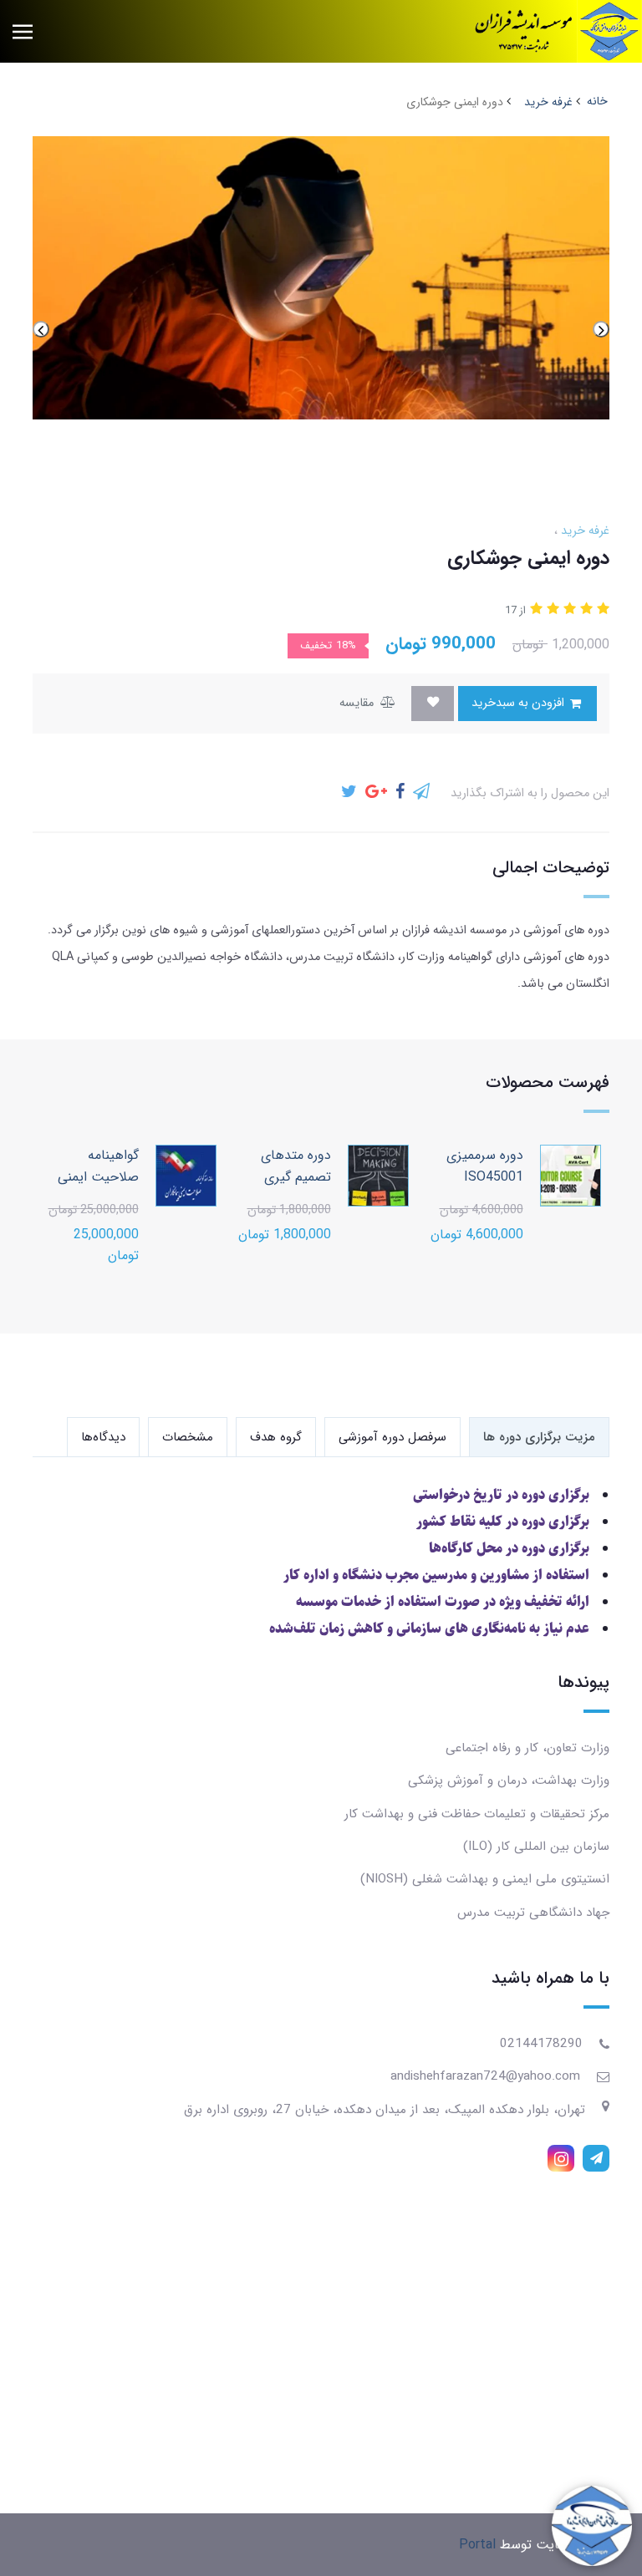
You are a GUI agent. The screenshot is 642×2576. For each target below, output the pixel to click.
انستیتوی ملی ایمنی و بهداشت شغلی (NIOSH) (485, 1879)
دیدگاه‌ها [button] (103, 1437)
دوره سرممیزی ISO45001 (485, 1166)
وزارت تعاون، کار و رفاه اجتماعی (527, 1748)
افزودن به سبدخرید (520, 703)
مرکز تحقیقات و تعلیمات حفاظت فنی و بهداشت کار (477, 1814)
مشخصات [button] (188, 1437)
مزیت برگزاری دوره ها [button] (539, 1437)
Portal (477, 2545)
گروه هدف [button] (276, 1437)
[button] (601, 610)
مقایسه (358, 703)
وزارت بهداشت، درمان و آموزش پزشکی (509, 1781)
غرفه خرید (583, 531)
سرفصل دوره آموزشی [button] (392, 1437)
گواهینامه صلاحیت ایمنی (98, 1166)
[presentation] (601, 329)
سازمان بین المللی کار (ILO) (536, 1847)
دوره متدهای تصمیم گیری (296, 1166)
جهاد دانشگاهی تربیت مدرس (533, 1913)
